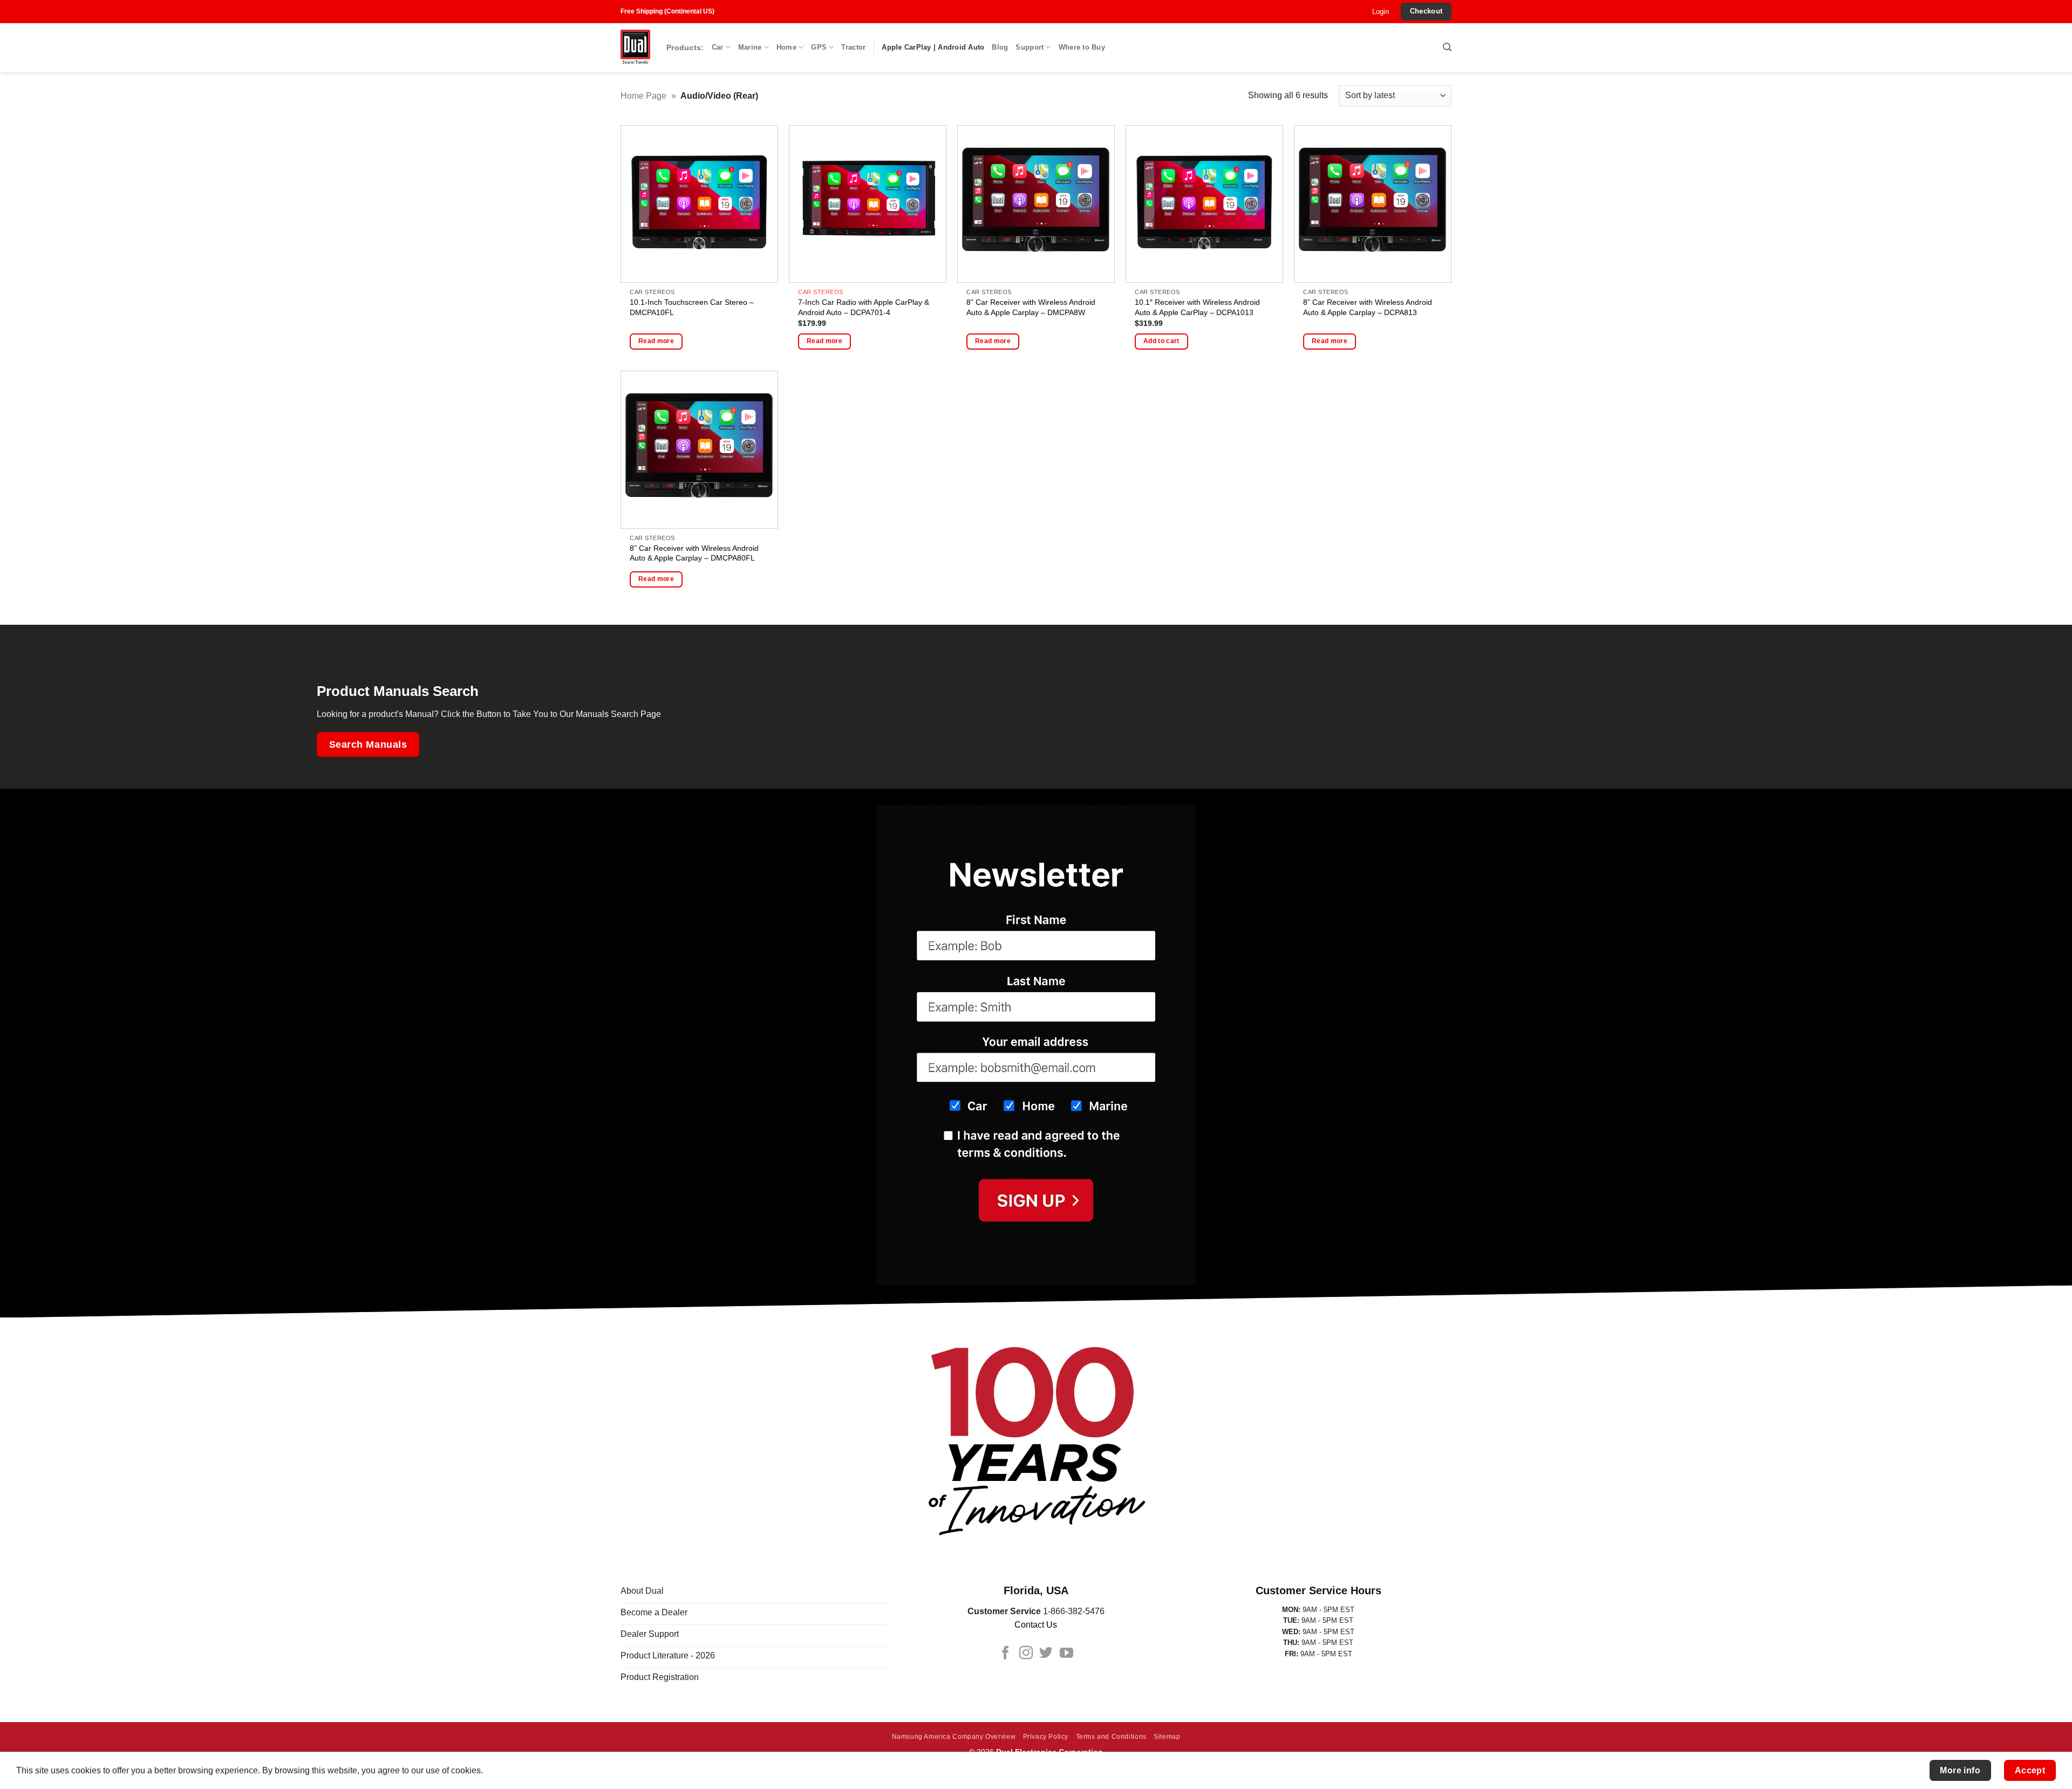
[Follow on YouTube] (1066, 1654)
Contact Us (1036, 1625)
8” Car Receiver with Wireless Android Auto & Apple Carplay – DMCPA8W (1031, 307)
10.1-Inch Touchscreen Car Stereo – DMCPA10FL (692, 307)
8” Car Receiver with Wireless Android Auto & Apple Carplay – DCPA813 (1368, 307)
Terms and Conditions (1111, 1737)
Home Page (643, 96)
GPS (819, 47)
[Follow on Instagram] (1026, 1654)
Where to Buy (1082, 47)
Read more (656, 341)
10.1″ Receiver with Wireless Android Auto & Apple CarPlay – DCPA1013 (1197, 307)
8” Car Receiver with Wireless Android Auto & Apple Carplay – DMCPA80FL (694, 553)
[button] (1381, 12)
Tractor (853, 47)
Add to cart (1161, 341)
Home (786, 47)
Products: (685, 47)
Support (1030, 47)
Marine (750, 47)
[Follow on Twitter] (1046, 1654)
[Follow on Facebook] (1006, 1654)
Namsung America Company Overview (954, 1737)
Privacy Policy (1046, 1737)
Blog (1000, 47)
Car (718, 47)
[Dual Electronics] (635, 48)
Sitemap (1167, 1737)
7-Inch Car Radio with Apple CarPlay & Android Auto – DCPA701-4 (864, 307)
